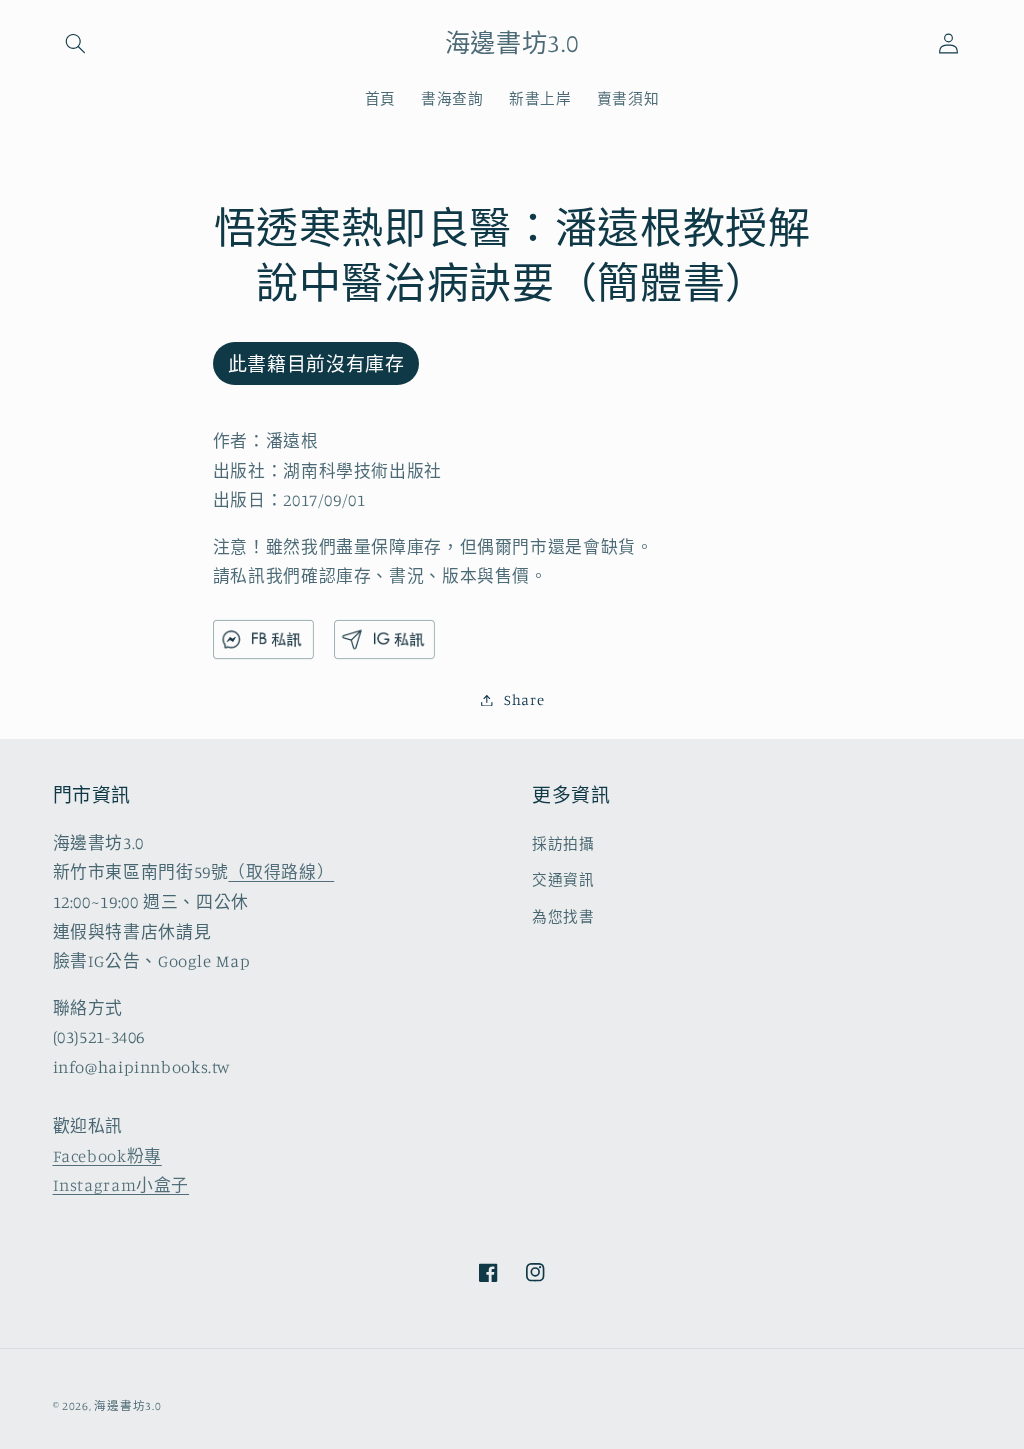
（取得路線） (281, 872)
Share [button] (524, 699)
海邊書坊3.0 (127, 1406)
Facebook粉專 (107, 1156)
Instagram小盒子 (121, 1185)
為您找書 (563, 916)
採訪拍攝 (563, 843)
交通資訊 (563, 879)
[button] (76, 43)
